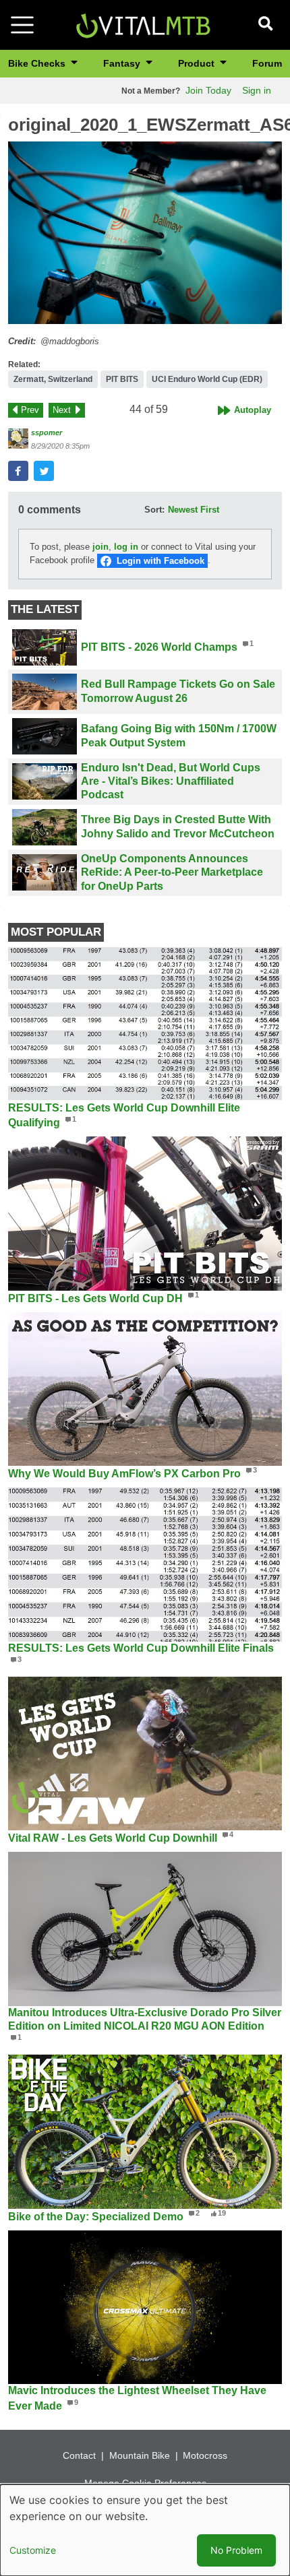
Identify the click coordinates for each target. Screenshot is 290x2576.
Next (62, 410)
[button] (145, 233)
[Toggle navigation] (22, 25)
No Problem (236, 2550)
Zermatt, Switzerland (53, 379)
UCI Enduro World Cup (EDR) (207, 379)
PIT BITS (122, 379)
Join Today (208, 90)
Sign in (257, 90)
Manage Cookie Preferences (145, 2483)
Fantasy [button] (123, 63)
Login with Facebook (161, 561)
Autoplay (253, 410)
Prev (30, 410)
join (100, 547)
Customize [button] (33, 2550)
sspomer (47, 432)
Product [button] (198, 63)
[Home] (143, 24)
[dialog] (145, 2530)
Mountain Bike (140, 2455)
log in (126, 547)
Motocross (205, 2455)
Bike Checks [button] (38, 63)
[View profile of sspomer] (18, 439)
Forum (267, 63)
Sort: (154, 510)
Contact (79, 2455)
